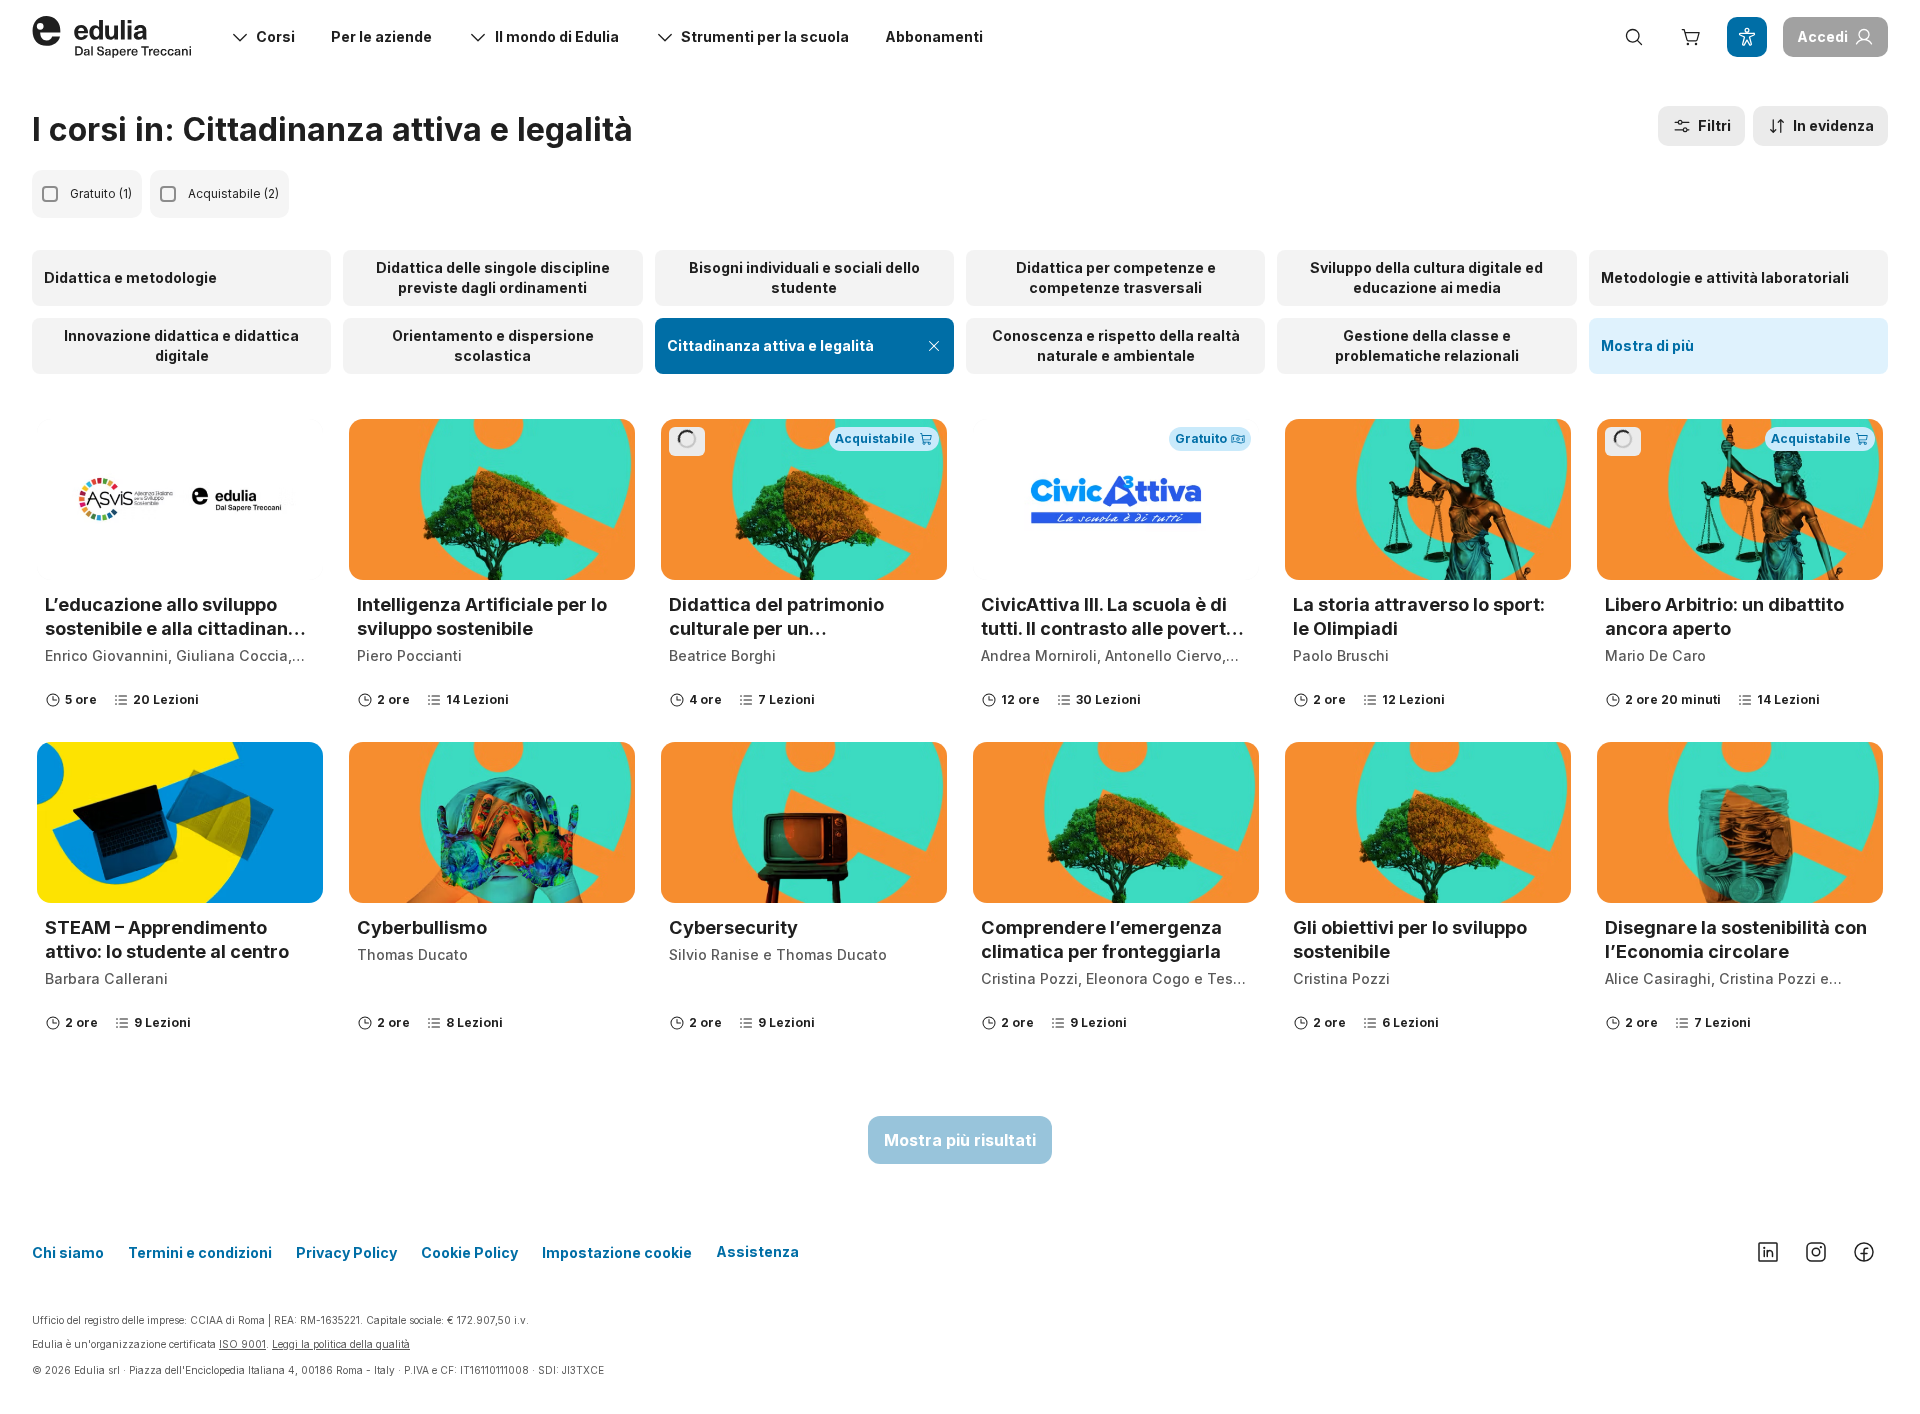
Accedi (1822, 36)
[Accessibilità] (1747, 37)
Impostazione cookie (617, 1252)
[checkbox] (50, 194)
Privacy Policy (346, 1252)
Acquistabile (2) (233, 193)
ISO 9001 (242, 1344)
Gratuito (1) (101, 193)
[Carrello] (1690, 37)
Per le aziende (381, 36)
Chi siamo (68, 1252)
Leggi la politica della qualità (341, 1344)
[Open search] (1634, 37)
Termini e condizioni (200, 1252)
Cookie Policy (469, 1252)
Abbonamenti (934, 36)
